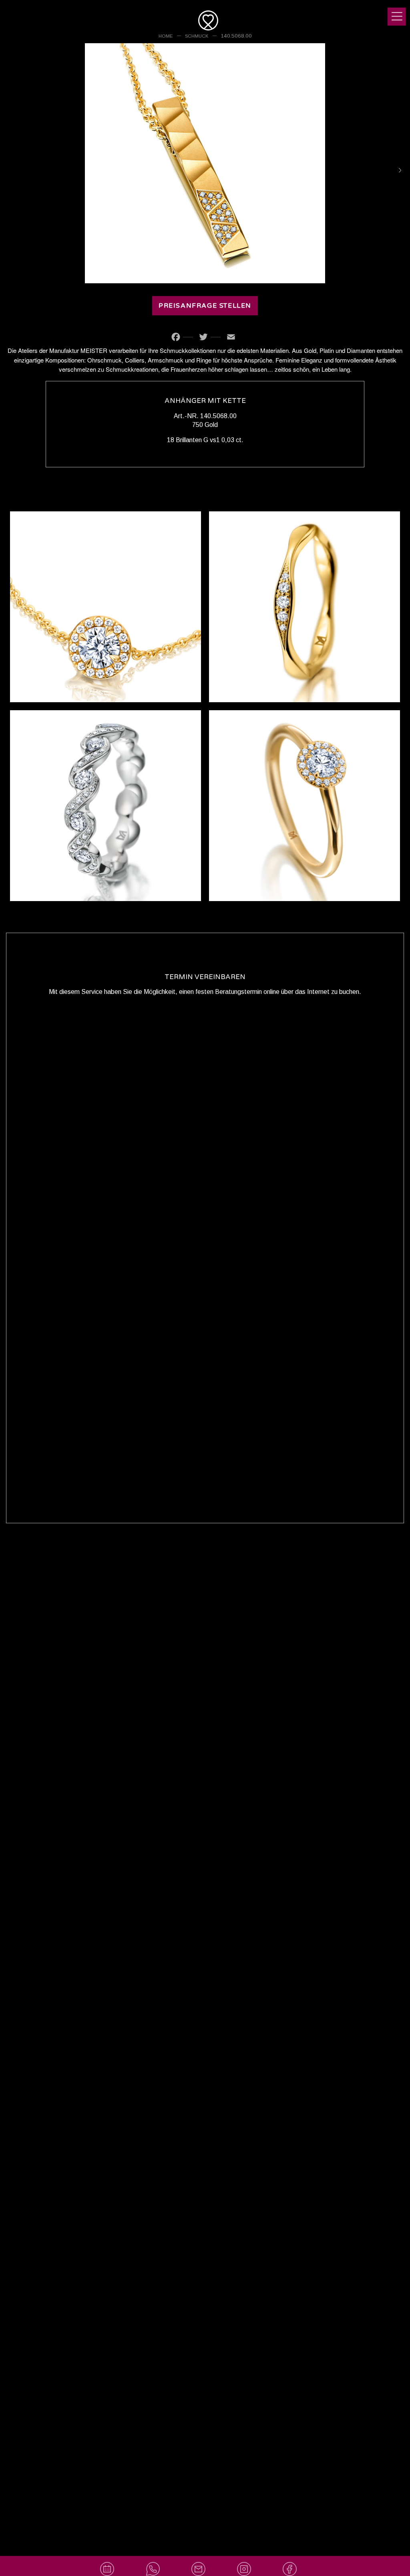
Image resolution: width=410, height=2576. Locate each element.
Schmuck (197, 36)
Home (166, 36)
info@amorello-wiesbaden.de (205, 2560)
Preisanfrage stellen (205, 306)
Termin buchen (114, 2560)
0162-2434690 (173, 2560)
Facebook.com (299, 2560)
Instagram (253, 2560)
